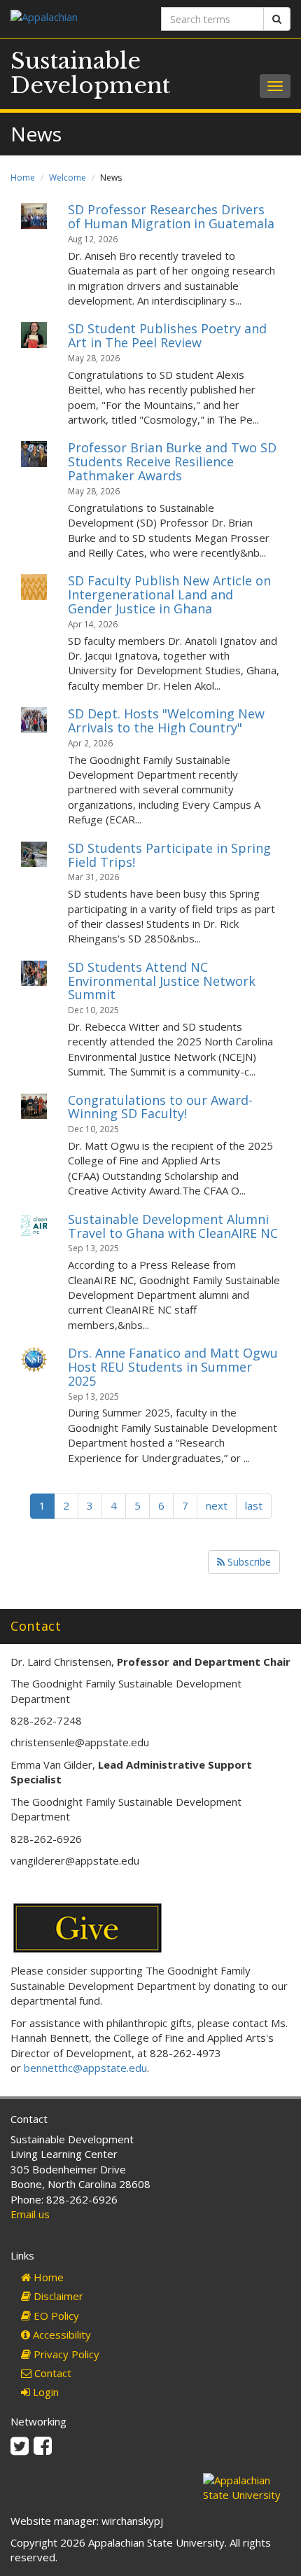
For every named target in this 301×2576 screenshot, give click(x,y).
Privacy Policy (65, 2354)
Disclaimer (57, 2296)
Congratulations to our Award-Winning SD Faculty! (160, 1107)
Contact (51, 2373)
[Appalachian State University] (75, 19)
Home (23, 177)
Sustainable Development (90, 73)
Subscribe (248, 1562)
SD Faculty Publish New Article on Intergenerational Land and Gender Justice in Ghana (169, 594)
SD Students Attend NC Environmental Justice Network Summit (162, 981)
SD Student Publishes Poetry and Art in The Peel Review (167, 335)
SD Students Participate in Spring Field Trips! (169, 855)
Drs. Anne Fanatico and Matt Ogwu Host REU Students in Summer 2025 (173, 1367)
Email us (30, 2214)
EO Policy (55, 2316)
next (217, 1505)
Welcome (68, 177)
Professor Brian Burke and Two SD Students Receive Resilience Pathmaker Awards (172, 461)
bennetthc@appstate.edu (85, 2068)
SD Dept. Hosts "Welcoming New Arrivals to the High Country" (166, 720)
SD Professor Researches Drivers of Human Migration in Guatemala (171, 216)
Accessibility (61, 2334)
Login (44, 2392)
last (254, 1505)
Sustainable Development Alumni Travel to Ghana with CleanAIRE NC (173, 1226)
